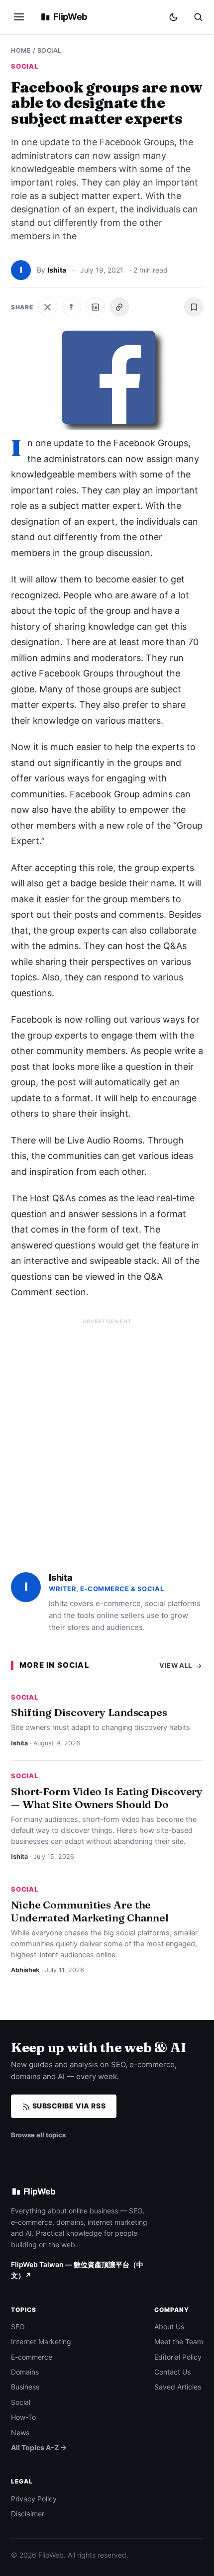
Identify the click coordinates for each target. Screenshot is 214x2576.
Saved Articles (178, 2387)
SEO (18, 2327)
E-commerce (32, 2357)
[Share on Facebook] (72, 307)
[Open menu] (19, 17)
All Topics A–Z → (39, 2447)
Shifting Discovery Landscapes (89, 1712)
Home (21, 50)
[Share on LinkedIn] (96, 307)
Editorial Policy (178, 2357)
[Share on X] (48, 307)
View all (176, 1665)
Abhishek (25, 1970)
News (20, 2433)
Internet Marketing (41, 2341)
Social (50, 50)
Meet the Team (179, 2341)
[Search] (198, 17)
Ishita (57, 270)
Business (25, 2387)
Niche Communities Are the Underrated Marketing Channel (90, 1911)
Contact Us (172, 2372)
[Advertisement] (107, 1435)
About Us (169, 2327)
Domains (25, 2372)
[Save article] (194, 307)
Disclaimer (28, 2514)
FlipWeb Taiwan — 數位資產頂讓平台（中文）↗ (77, 2270)
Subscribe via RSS (68, 2106)
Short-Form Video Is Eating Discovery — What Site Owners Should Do (107, 1798)
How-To (23, 2417)
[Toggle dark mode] (173, 17)
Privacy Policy (34, 2499)
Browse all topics (38, 2135)
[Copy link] (119, 307)
